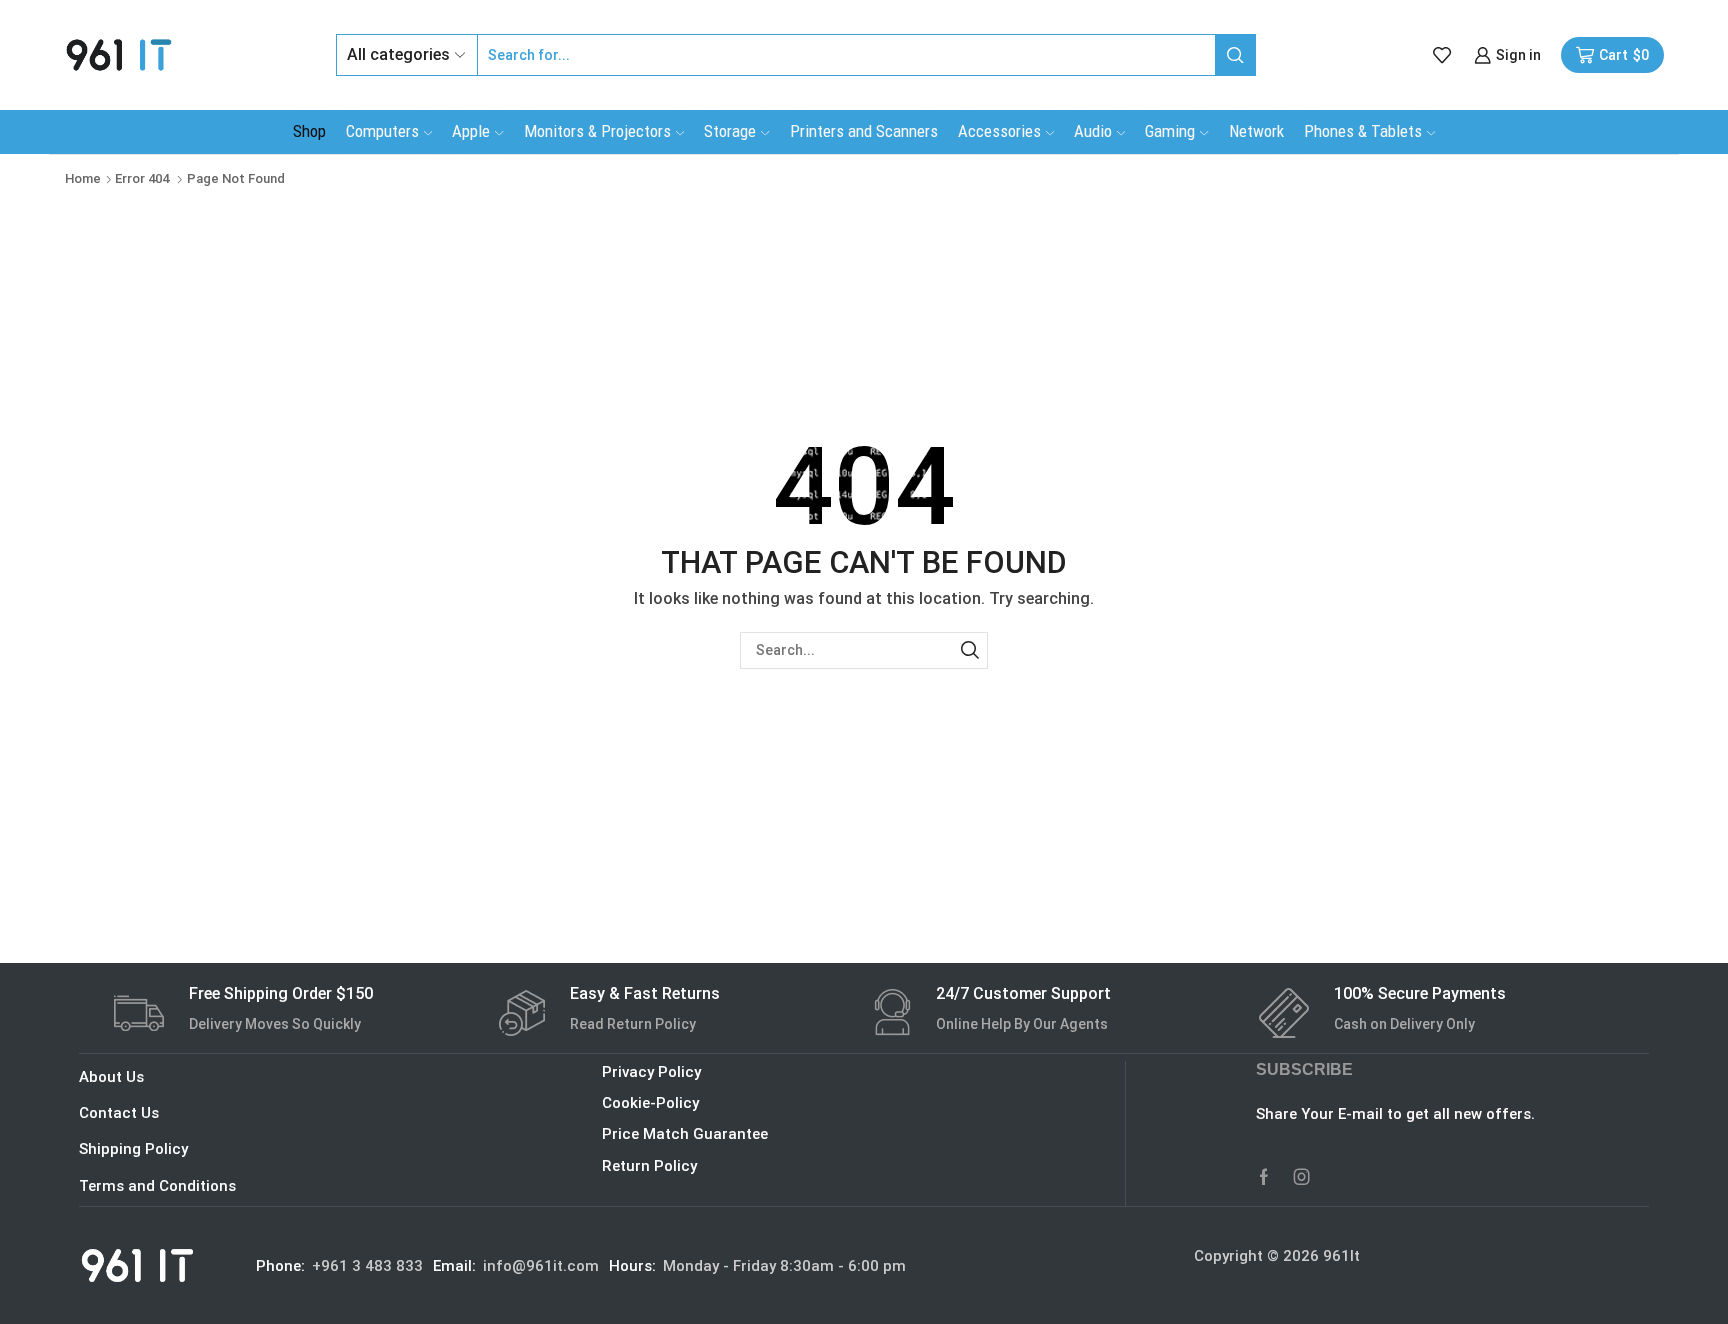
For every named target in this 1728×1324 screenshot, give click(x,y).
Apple (471, 131)
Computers (382, 131)
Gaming (1170, 131)
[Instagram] (1302, 1177)
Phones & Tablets (1363, 131)
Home (83, 178)
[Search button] (1235, 55)
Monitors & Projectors (597, 131)
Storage (730, 131)
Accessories (999, 131)
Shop (309, 131)
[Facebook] (1264, 1177)
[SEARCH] (969, 650)
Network (1256, 131)
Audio (1093, 131)
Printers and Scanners (864, 131)
